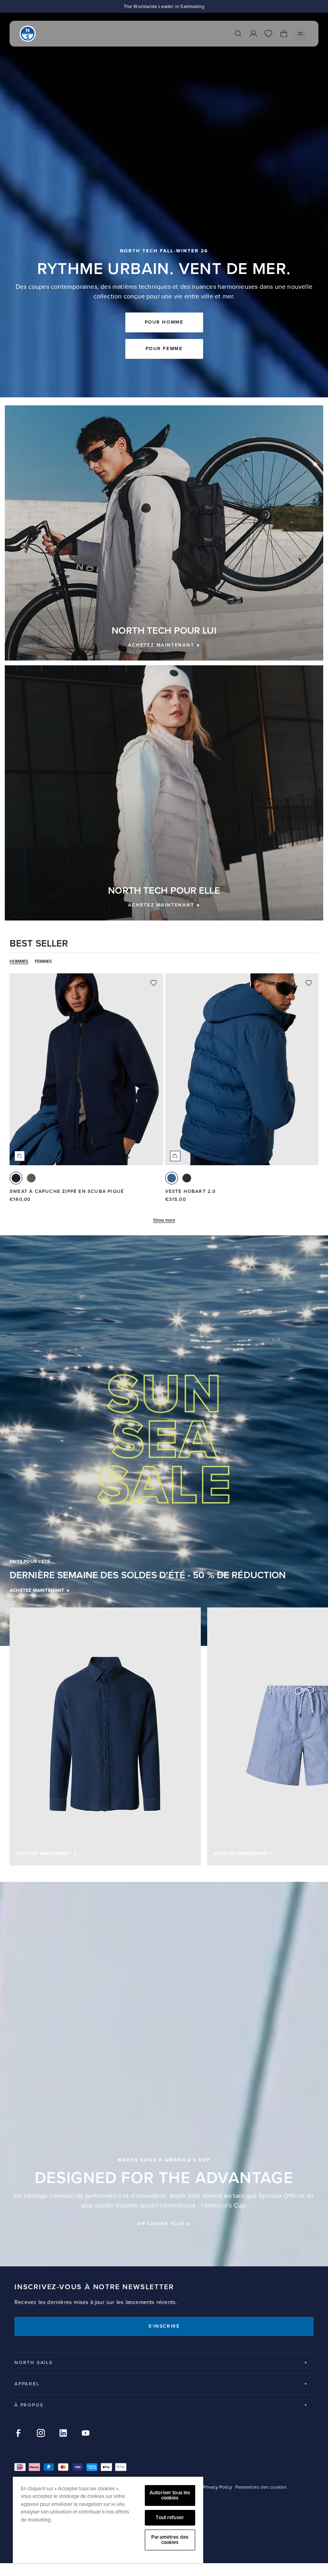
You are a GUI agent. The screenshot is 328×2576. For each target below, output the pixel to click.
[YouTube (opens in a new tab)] (86, 2433)
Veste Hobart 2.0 (191, 1191)
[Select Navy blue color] (16, 1178)
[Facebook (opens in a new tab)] (18, 2433)
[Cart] (284, 34)
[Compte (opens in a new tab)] (253, 34)
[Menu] (300, 34)
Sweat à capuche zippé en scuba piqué (67, 1191)
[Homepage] (28, 34)
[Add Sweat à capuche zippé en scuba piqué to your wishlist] (154, 983)
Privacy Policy (217, 2487)
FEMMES (43, 962)
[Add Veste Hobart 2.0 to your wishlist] (309, 983)
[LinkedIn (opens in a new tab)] (63, 2433)
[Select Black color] (187, 1178)
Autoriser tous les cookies (170, 2495)
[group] (105, 1737)
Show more (164, 1220)
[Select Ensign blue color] (172, 1178)
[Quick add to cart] (20, 1156)
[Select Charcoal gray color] (31, 1178)
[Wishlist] (268, 34)
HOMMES (19, 962)
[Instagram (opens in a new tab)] (41, 2433)
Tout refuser (170, 2518)
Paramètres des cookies (170, 2540)
